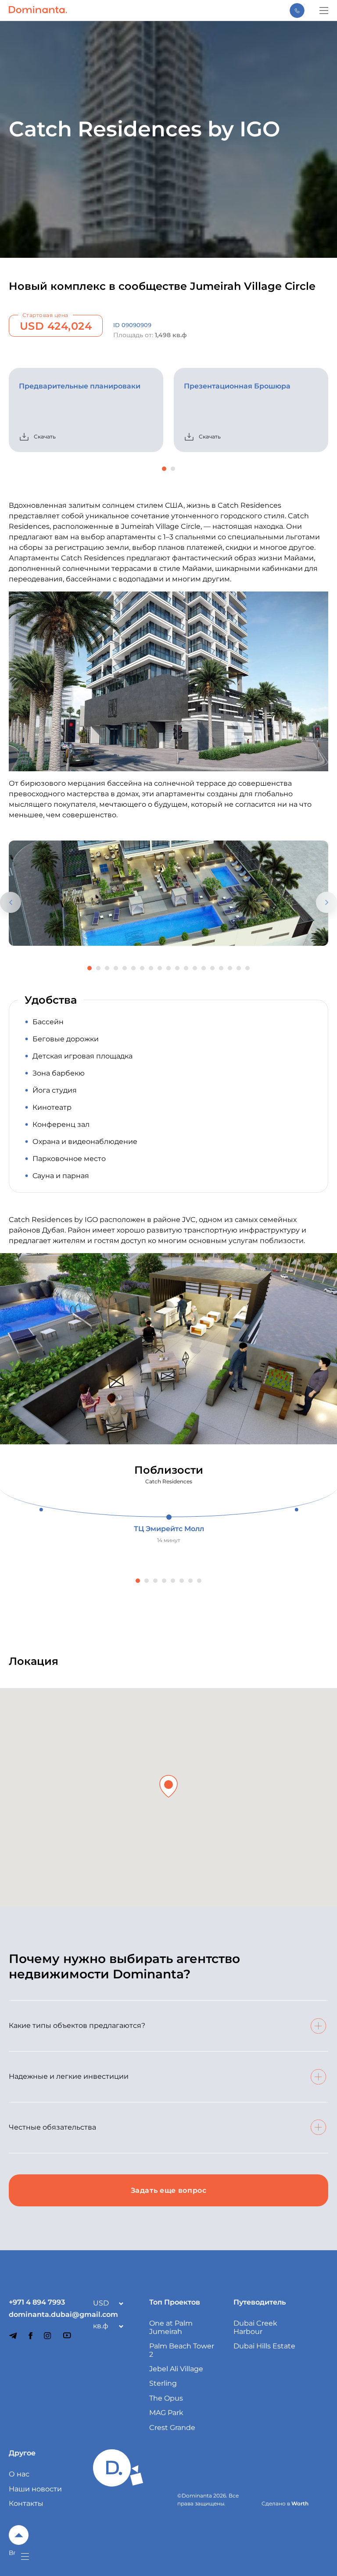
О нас (19, 2474)
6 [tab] (133, 968)
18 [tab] (239, 968)
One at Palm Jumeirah (171, 2327)
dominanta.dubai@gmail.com (42, 2315)
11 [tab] (177, 968)
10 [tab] (168, 968)
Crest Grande (172, 2428)
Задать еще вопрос (169, 2190)
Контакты (26, 2503)
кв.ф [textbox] (101, 2326)
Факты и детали (333, 1296)
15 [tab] (212, 968)
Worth (300, 2503)
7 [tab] (142, 968)
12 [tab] (186, 968)
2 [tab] (173, 469)
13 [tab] (195, 968)
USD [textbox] (101, 2303)
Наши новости (35, 2489)
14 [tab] (204, 968)
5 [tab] (125, 968)
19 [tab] (247, 968)
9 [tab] (160, 968)
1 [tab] (164, 469)
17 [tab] (230, 968)
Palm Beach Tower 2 (182, 2350)
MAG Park (166, 2413)
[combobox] (106, 2303)
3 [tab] (107, 968)
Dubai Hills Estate (264, 2346)
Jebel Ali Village (176, 2369)
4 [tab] (116, 968)
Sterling (163, 2383)
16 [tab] (221, 968)
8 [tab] (151, 968)
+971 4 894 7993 (37, 2302)
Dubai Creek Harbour (255, 2327)
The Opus (166, 2398)
